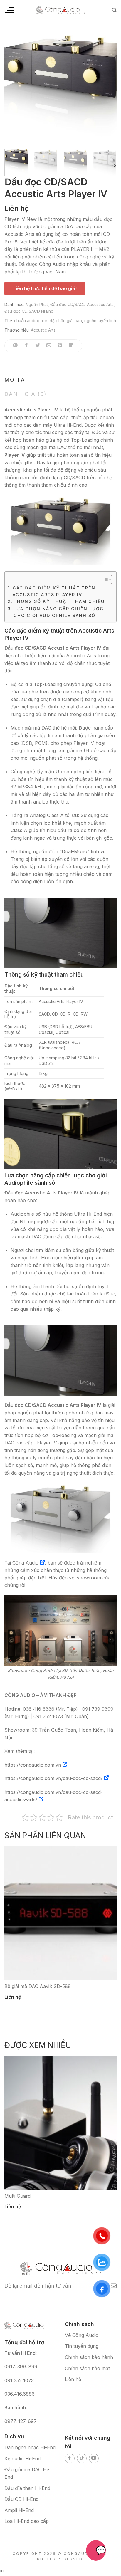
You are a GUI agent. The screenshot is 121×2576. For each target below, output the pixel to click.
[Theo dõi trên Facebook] (70, 2458)
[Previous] (14, 88)
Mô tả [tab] (15, 380)
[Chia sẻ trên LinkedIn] (71, 346)
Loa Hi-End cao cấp (27, 2521)
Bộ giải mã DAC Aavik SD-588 (38, 1986)
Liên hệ (73, 2379)
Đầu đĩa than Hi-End (27, 2488)
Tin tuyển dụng (82, 2346)
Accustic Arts (43, 330)
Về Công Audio (82, 2335)
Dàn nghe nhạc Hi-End (30, 2447)
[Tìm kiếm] (114, 10)
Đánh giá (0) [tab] (26, 394)
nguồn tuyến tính (100, 321)
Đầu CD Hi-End (21, 2499)
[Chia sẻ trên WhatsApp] (15, 346)
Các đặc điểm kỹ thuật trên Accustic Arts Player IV (54, 591)
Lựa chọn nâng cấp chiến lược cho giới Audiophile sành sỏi (59, 612)
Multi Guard (17, 2196)
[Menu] (9, 10)
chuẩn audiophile (31, 321)
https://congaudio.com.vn (33, 1765)
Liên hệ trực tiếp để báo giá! (45, 288)
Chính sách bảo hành (89, 2357)
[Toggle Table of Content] (104, 579)
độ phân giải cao (66, 321)
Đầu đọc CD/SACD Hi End (29, 311)
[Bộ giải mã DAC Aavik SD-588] (60, 1913)
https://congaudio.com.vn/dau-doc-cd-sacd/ (53, 1778)
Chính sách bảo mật (87, 2368)
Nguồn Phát (37, 304)
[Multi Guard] (60, 2123)
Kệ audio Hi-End (22, 2459)
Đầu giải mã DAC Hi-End (27, 2473)
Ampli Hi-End (19, 2510)
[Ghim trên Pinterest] (60, 346)
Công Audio (25, 1563)
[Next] (107, 88)
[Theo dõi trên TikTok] (82, 2458)
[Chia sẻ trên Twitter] (38, 346)
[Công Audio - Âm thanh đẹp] (60, 10)
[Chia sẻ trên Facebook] (27, 346)
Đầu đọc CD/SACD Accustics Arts (82, 304)
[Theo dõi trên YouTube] (94, 2458)
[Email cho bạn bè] (49, 346)
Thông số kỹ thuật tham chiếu (59, 601)
